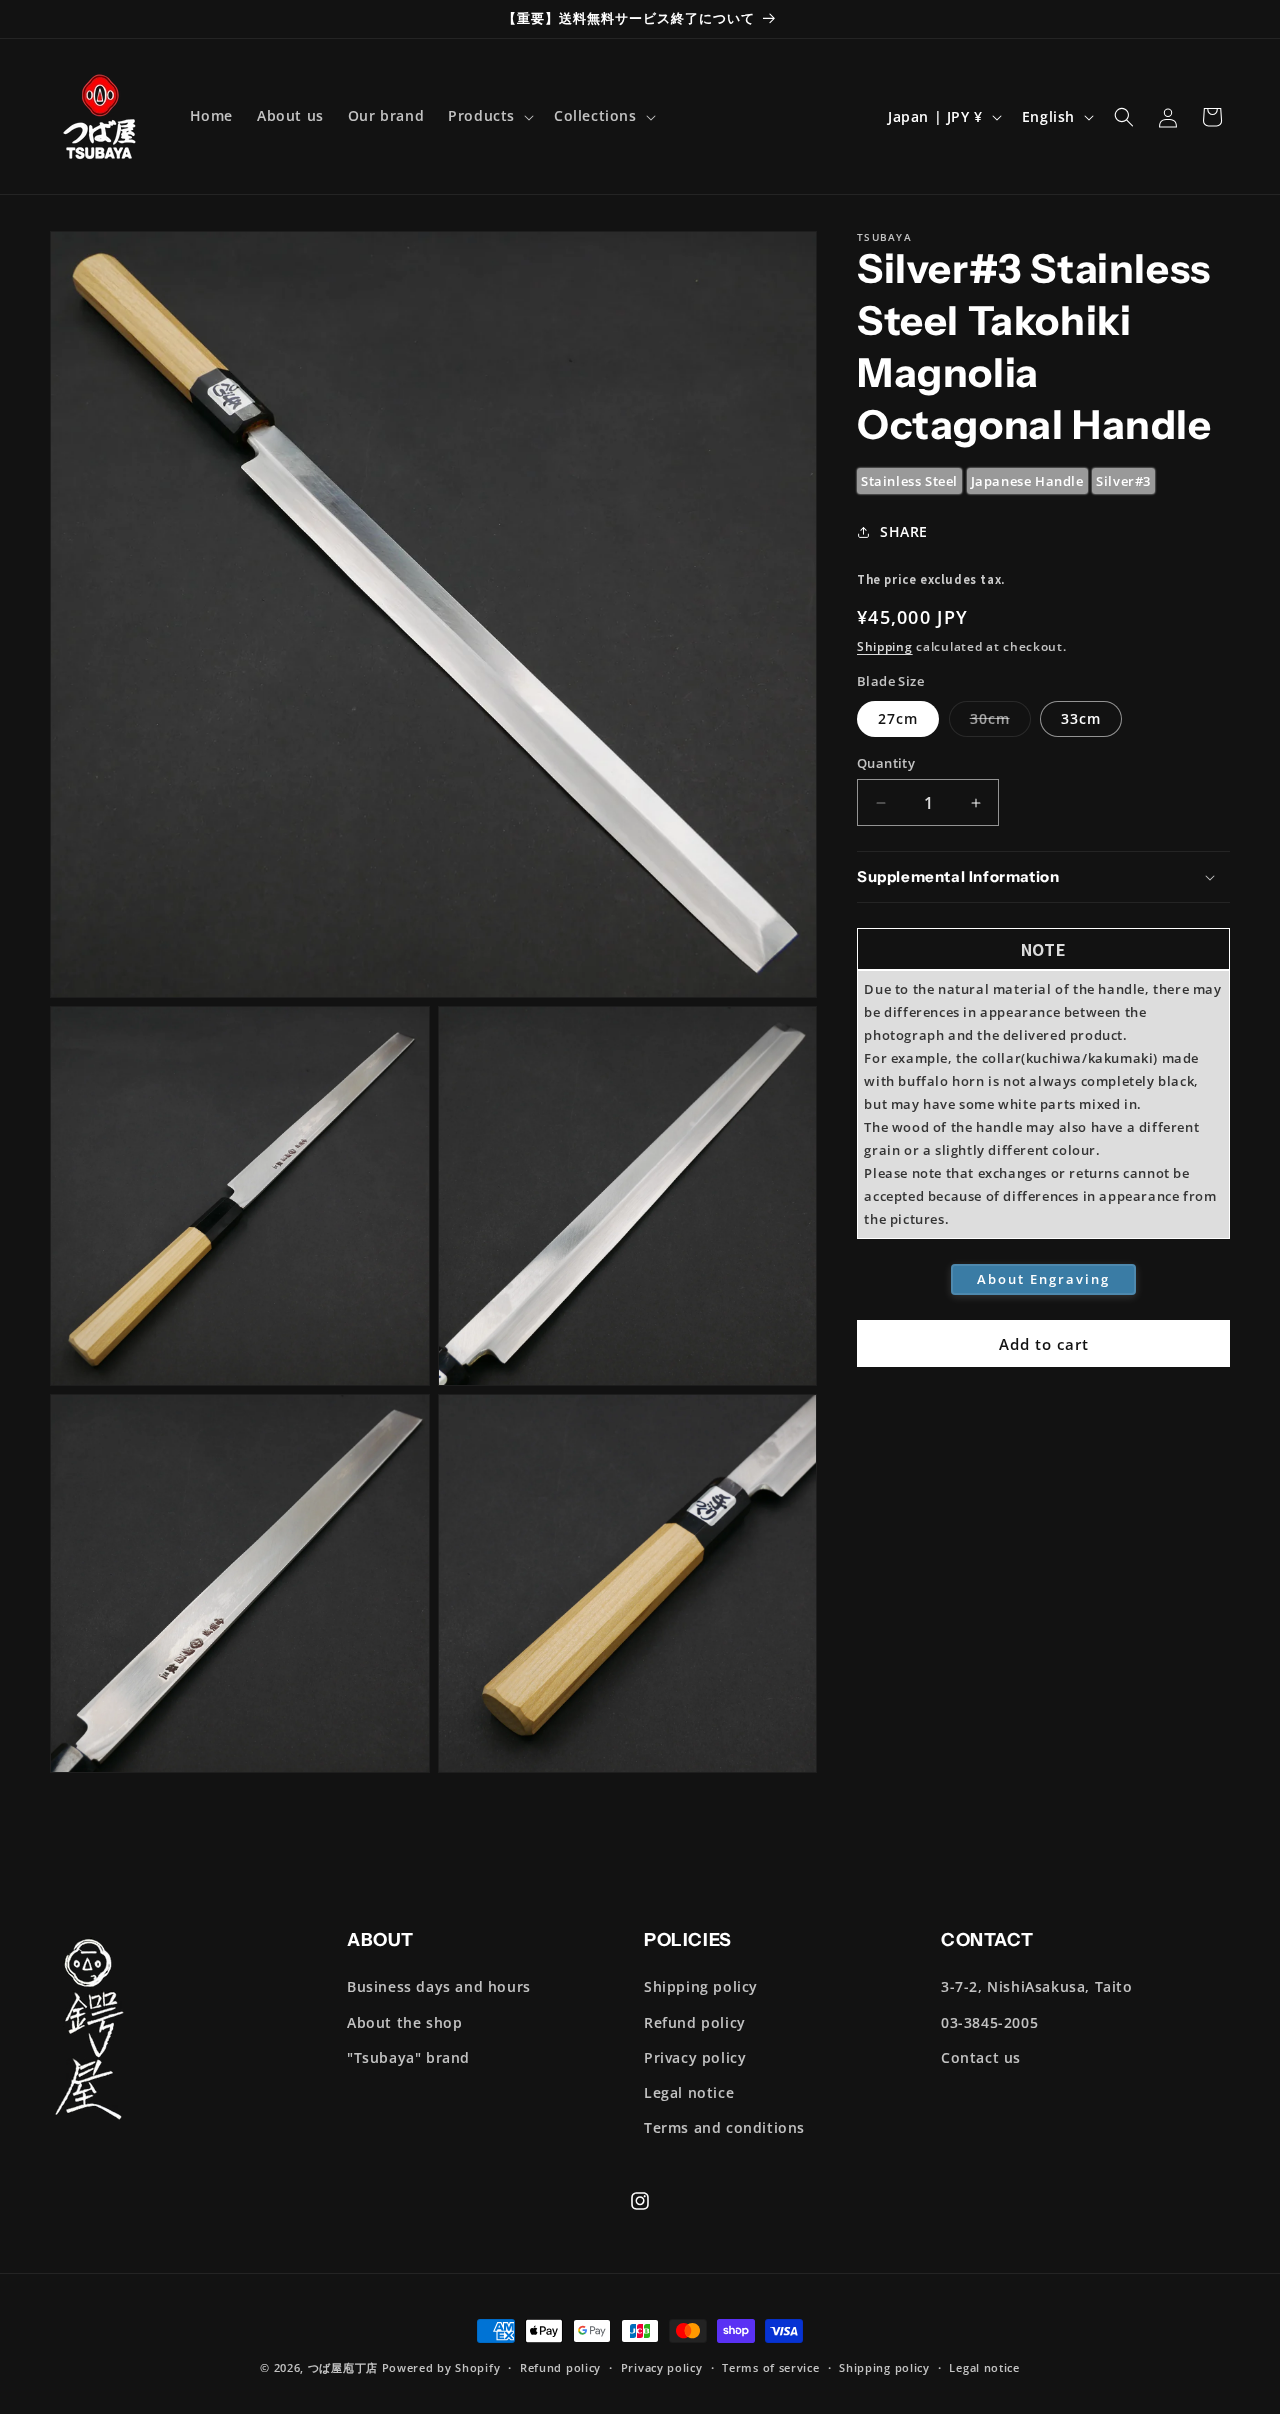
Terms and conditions (724, 2127)
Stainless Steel (909, 481)
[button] (489, 116)
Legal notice (689, 2092)
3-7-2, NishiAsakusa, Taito (1037, 1986)
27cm (898, 718)
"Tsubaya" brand (408, 2057)
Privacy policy (695, 2057)
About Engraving (1043, 1279)
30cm (1000, 722)
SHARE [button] (904, 531)
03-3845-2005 (989, 2022)
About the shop (404, 2022)
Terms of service (770, 2367)
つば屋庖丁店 (343, 2367)
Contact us (981, 2057)
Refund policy (695, 2022)
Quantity (886, 763)
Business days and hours (439, 1986)
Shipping (885, 646)
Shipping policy (701, 1986)
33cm (1081, 718)
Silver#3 (1123, 481)
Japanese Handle (1027, 481)
